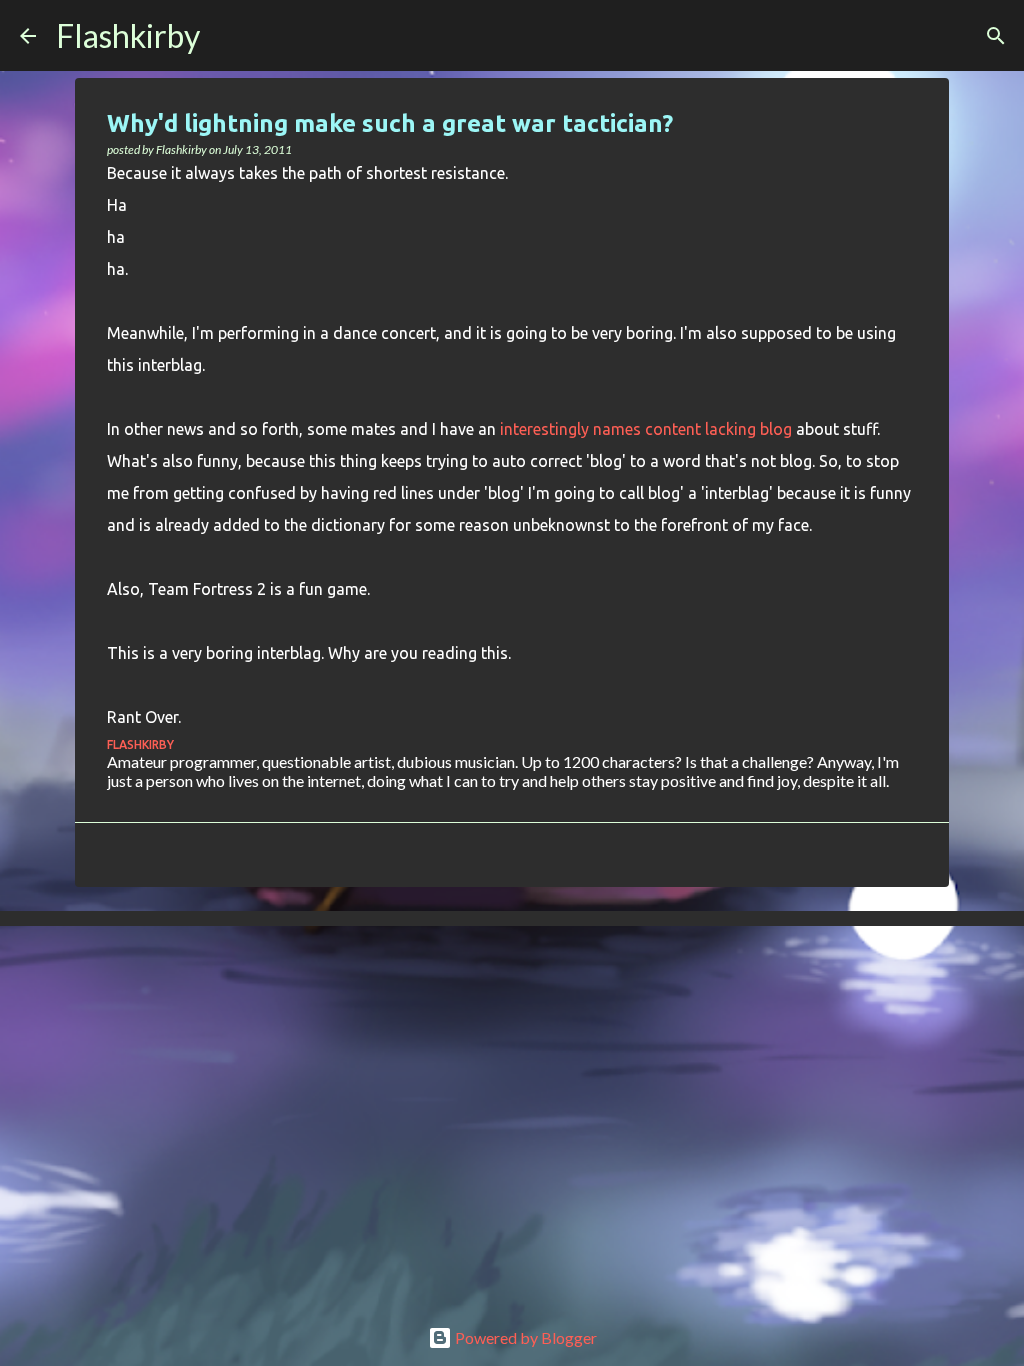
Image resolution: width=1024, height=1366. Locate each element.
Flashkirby (128, 35)
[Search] (228, 36)
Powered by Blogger (524, 1337)
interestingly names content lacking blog (646, 429)
